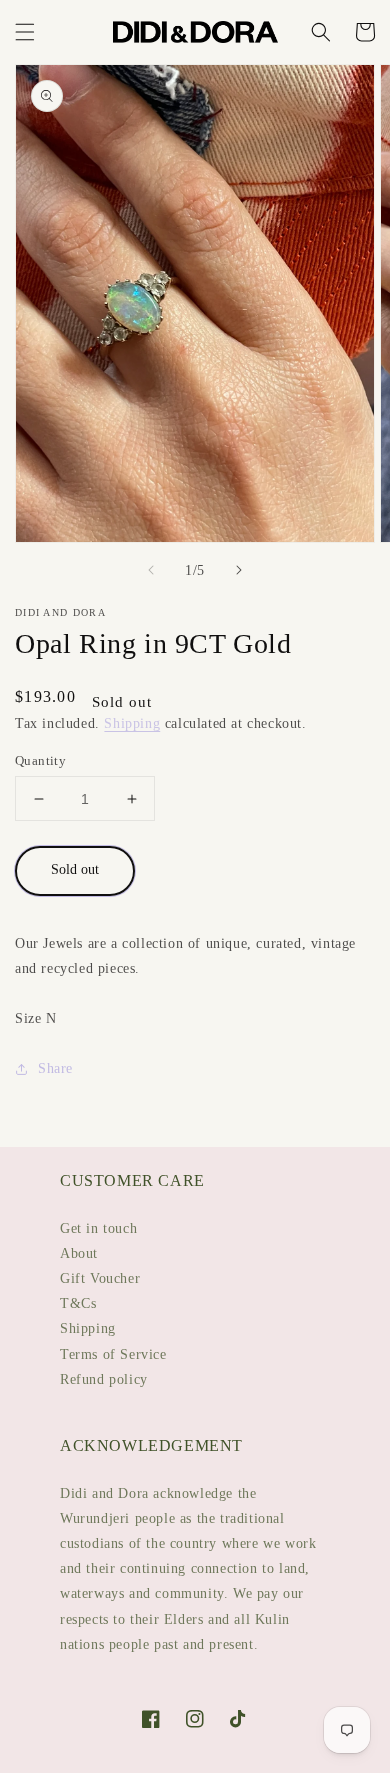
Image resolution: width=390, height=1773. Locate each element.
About (79, 1253)
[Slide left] (151, 570)
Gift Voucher (100, 1278)
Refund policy (104, 1379)
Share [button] (55, 1068)
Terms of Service (113, 1354)
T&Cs (78, 1303)
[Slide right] (239, 570)
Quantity (40, 760)
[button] (25, 32)
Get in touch (98, 1228)
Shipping (132, 723)
